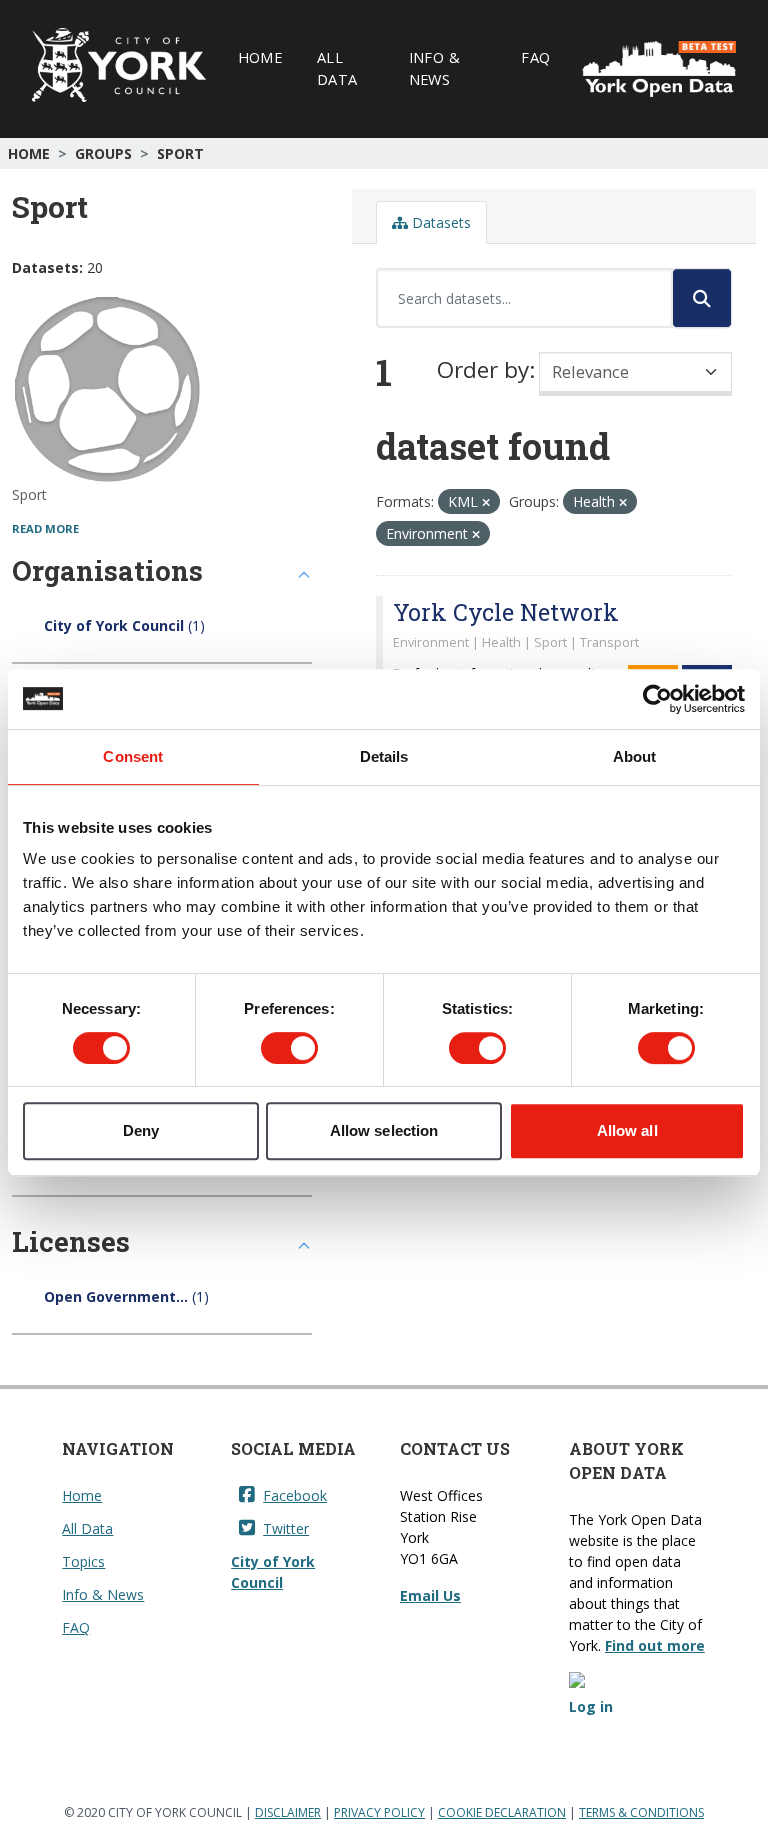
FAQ (535, 57)
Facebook (295, 1495)
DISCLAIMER (288, 1812)
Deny (141, 1130)
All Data (337, 68)
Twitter (286, 1528)
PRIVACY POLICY (379, 1812)
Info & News (434, 68)
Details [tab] (384, 756)
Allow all (627, 1130)
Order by (483, 369)
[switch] (289, 1048)
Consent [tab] (133, 756)
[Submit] (702, 298)
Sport (180, 153)
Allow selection (384, 1130)
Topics (83, 1561)
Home (260, 57)
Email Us (430, 1595)
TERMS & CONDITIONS (641, 1812)
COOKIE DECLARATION (502, 1812)
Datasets (439, 222)
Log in (591, 1706)
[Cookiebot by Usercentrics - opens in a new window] (657, 699)
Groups (103, 153)
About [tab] (635, 756)
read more (45, 528)
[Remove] (486, 502)
